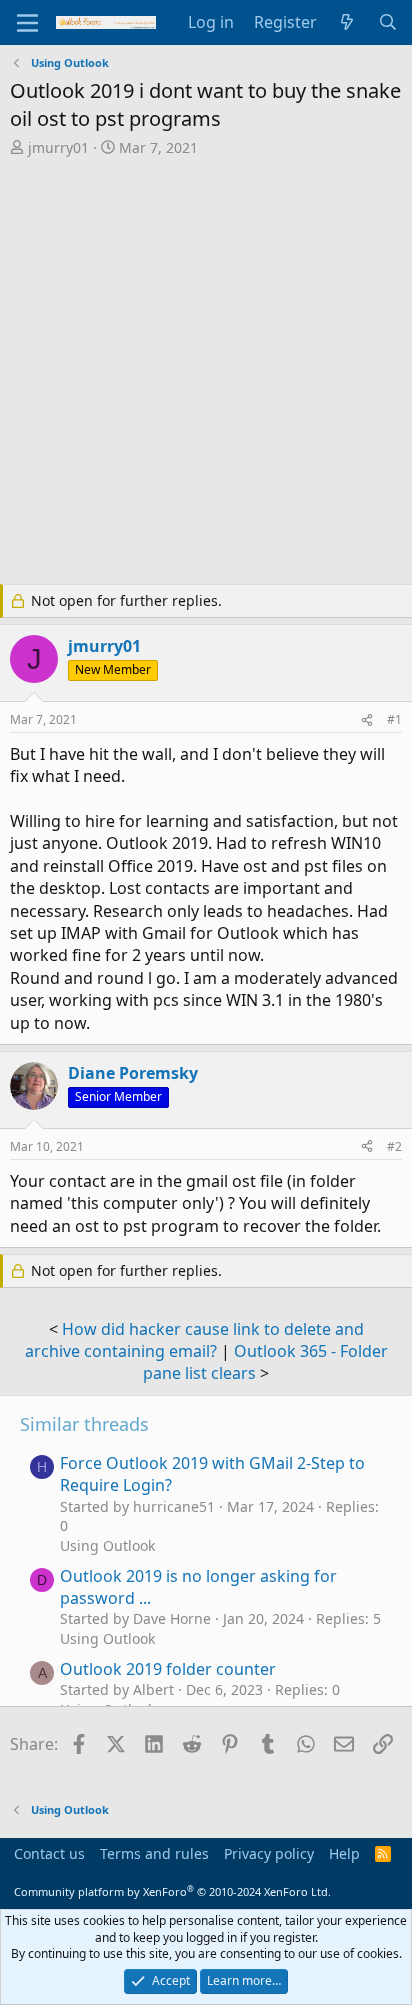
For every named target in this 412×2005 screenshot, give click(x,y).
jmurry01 (58, 147)
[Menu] (27, 23)
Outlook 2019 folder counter (168, 1669)
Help (344, 1853)
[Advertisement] (206, 373)
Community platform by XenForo (172, 1891)
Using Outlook (107, 1545)
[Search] (387, 22)
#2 (394, 1146)
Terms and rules (154, 1853)
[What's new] (347, 22)
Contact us (49, 1853)
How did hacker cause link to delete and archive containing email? (194, 1340)
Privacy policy (269, 1853)
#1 (394, 719)
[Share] (367, 720)
